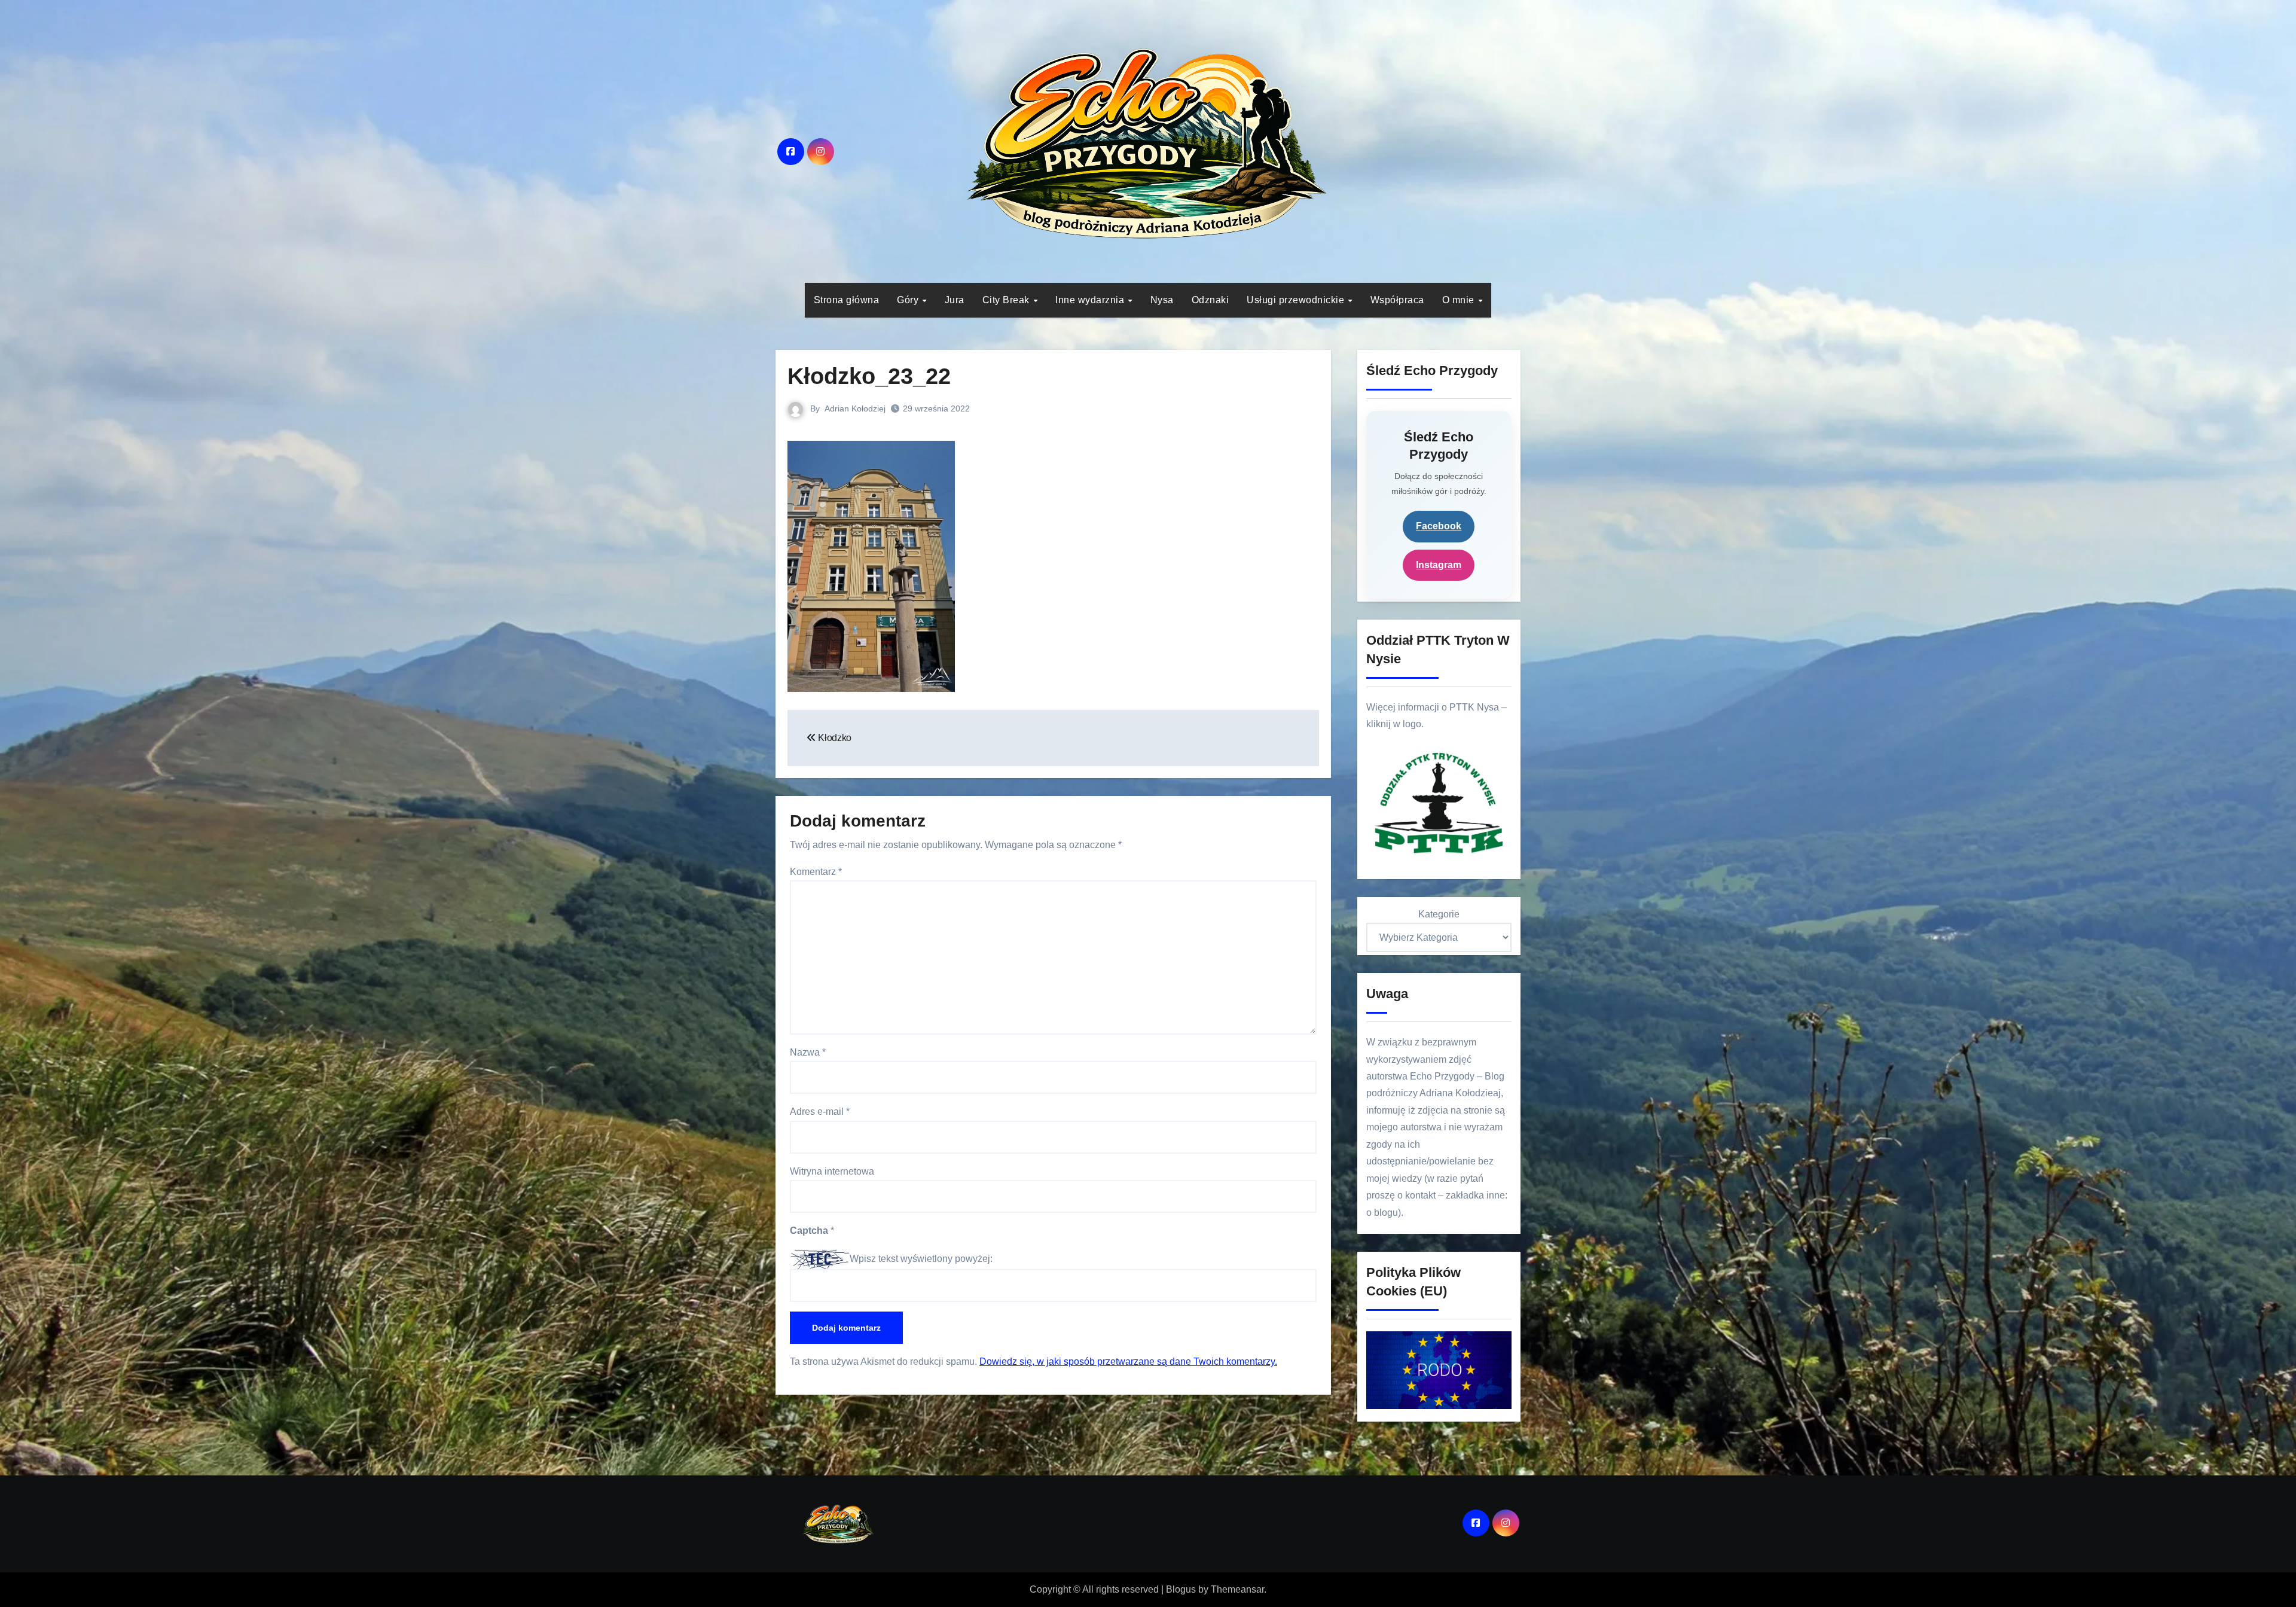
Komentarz (816, 872)
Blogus (1181, 1589)
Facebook (1439, 526)
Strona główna (847, 300)
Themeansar (1237, 1589)
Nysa (1162, 300)
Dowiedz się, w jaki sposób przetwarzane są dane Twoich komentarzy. (1128, 1361)
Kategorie (1439, 914)
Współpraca (1397, 300)
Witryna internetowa (832, 1171)
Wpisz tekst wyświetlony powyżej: (921, 1259)
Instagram (1439, 565)
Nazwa (808, 1052)
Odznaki (1210, 300)
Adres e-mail (820, 1112)
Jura (955, 300)
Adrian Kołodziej (855, 408)
